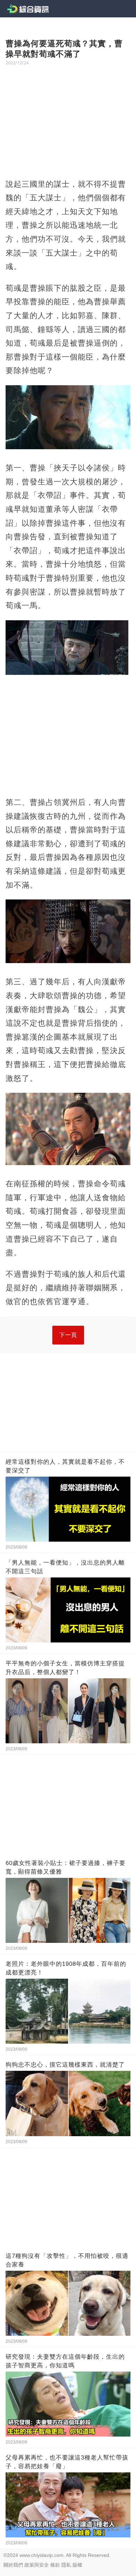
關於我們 (13, 2565)
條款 (55, 2565)
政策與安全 (37, 2565)
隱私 (66, 2565)
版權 (77, 2565)
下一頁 (68, 1335)
